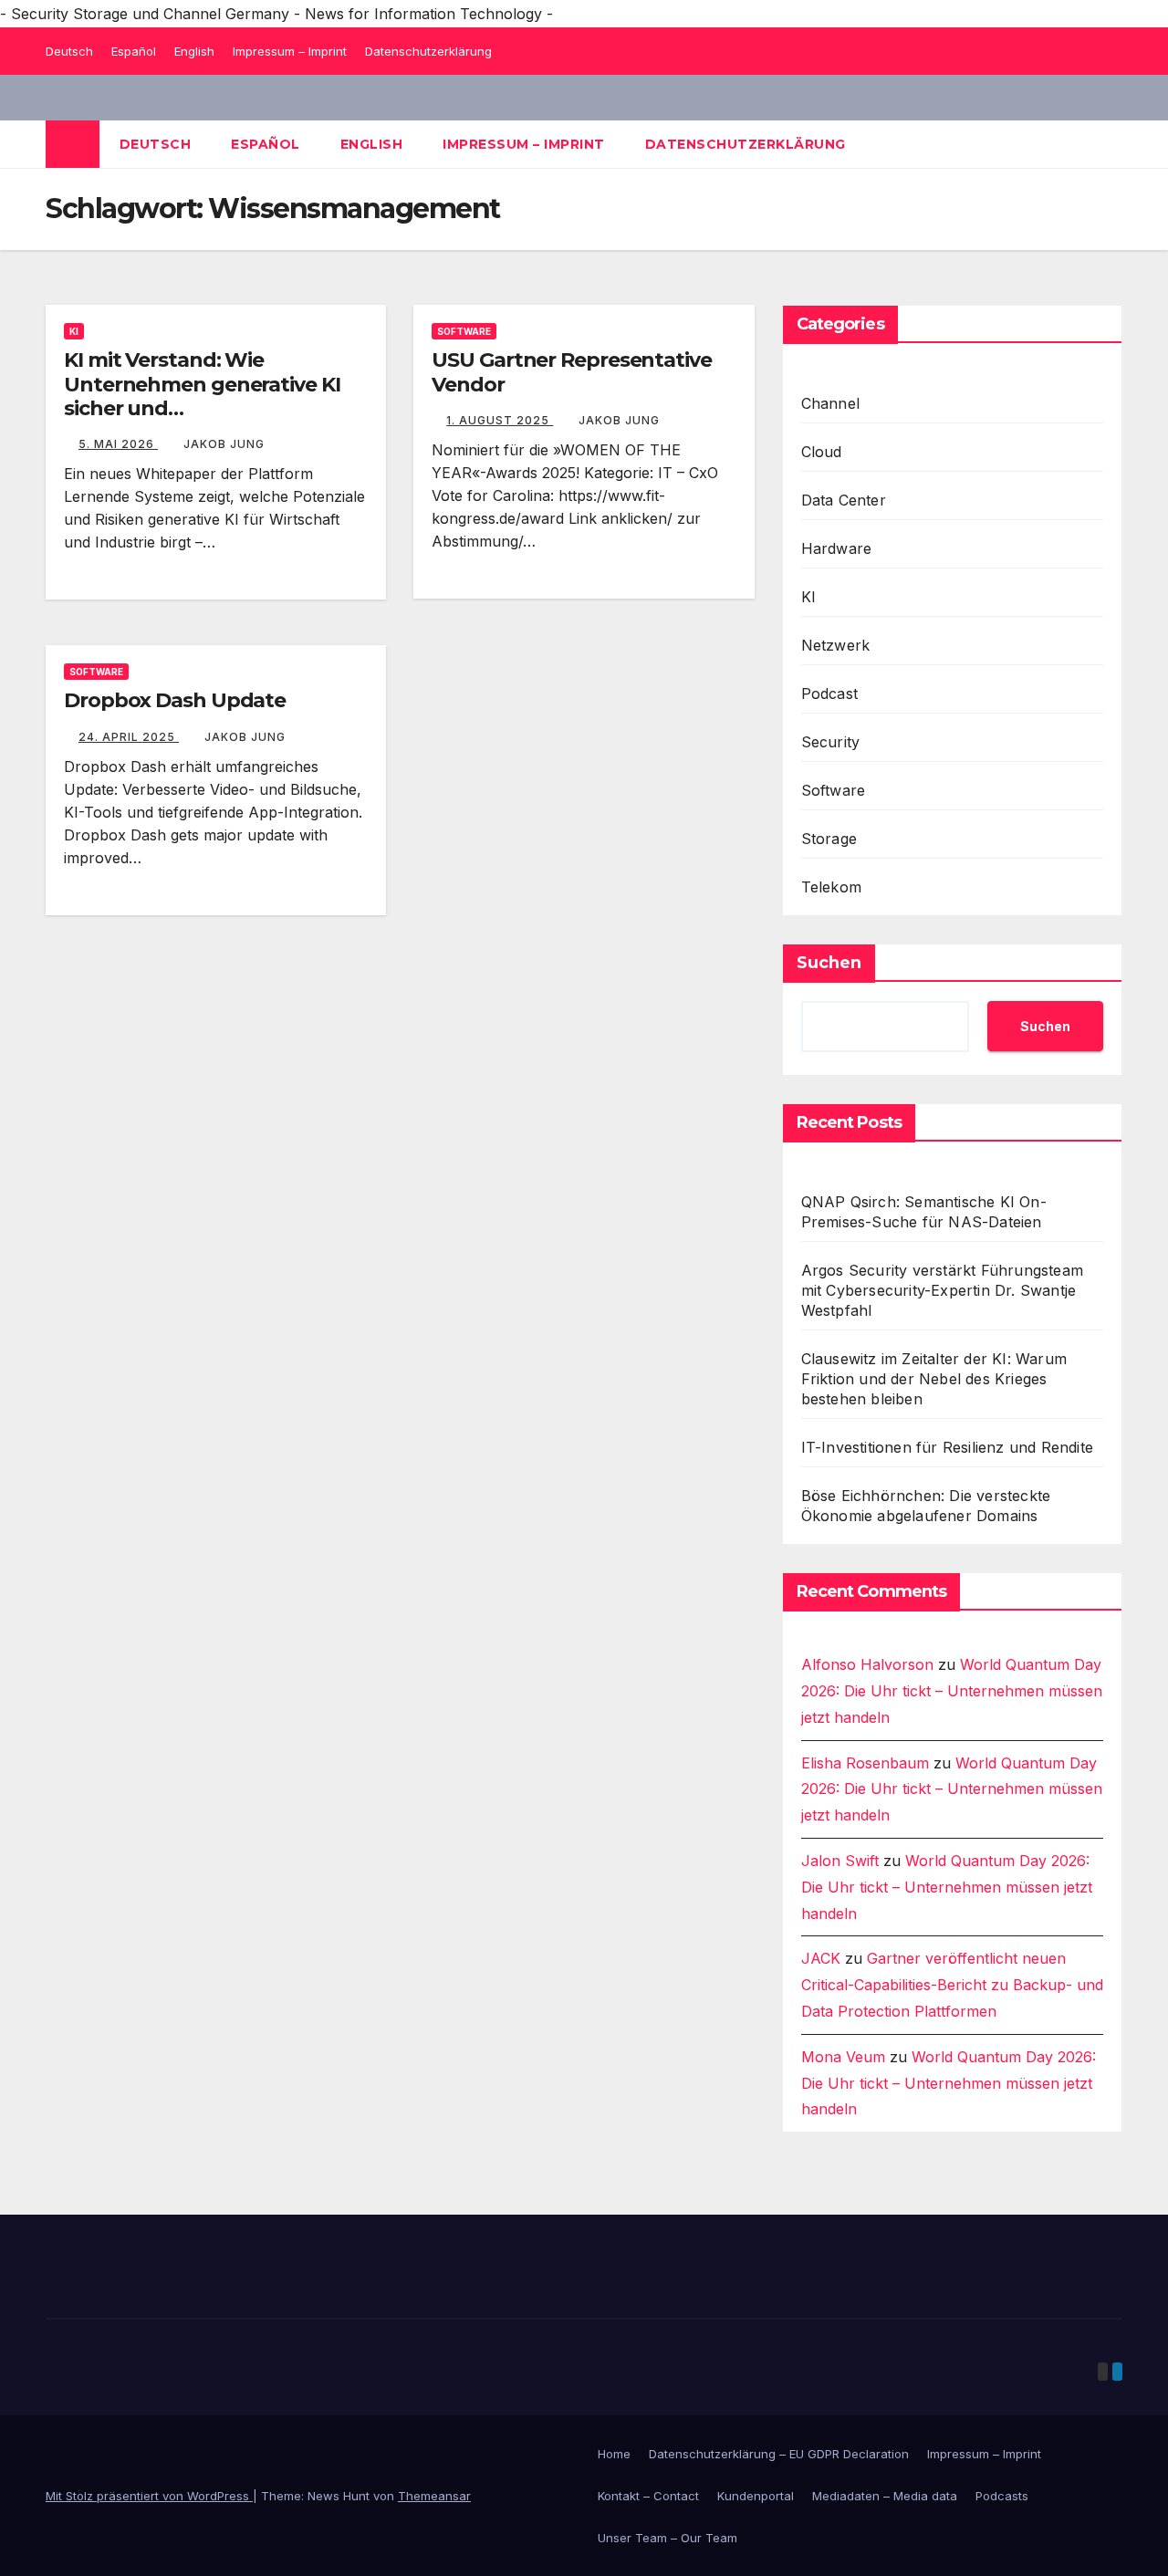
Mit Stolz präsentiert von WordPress (149, 2496)
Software (464, 331)
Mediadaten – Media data (885, 2496)
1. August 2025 (500, 420)
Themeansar (434, 2496)
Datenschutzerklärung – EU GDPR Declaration (779, 2454)
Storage (829, 839)
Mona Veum (843, 2057)
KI (74, 331)
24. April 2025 (129, 737)
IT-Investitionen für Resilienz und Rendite (947, 1447)
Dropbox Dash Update (175, 700)
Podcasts (1002, 2496)
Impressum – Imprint (290, 51)
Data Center (844, 500)
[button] (1110, 144)
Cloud (822, 452)
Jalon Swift (840, 1861)
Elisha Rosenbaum (865, 1763)
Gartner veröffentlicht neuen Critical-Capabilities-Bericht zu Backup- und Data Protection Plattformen (952, 1985)
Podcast (829, 694)
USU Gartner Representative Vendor (571, 372)
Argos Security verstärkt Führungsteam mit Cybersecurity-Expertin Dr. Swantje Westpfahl (942, 1290)
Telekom (831, 887)
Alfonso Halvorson (867, 1664)
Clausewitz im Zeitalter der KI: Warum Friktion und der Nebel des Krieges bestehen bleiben (934, 1379)
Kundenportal (756, 2496)
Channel (830, 403)
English (194, 51)
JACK (821, 1958)
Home (614, 2454)
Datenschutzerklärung (428, 51)
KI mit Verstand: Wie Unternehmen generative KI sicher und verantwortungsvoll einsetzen (213, 396)
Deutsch (69, 51)
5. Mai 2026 (118, 444)
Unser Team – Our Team (667, 2538)
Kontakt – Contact (648, 2496)
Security (831, 742)
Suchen (829, 963)
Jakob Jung (224, 444)
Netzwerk (836, 645)
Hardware (837, 548)
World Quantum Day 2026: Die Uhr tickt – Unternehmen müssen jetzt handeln (952, 1691)
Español (134, 51)
